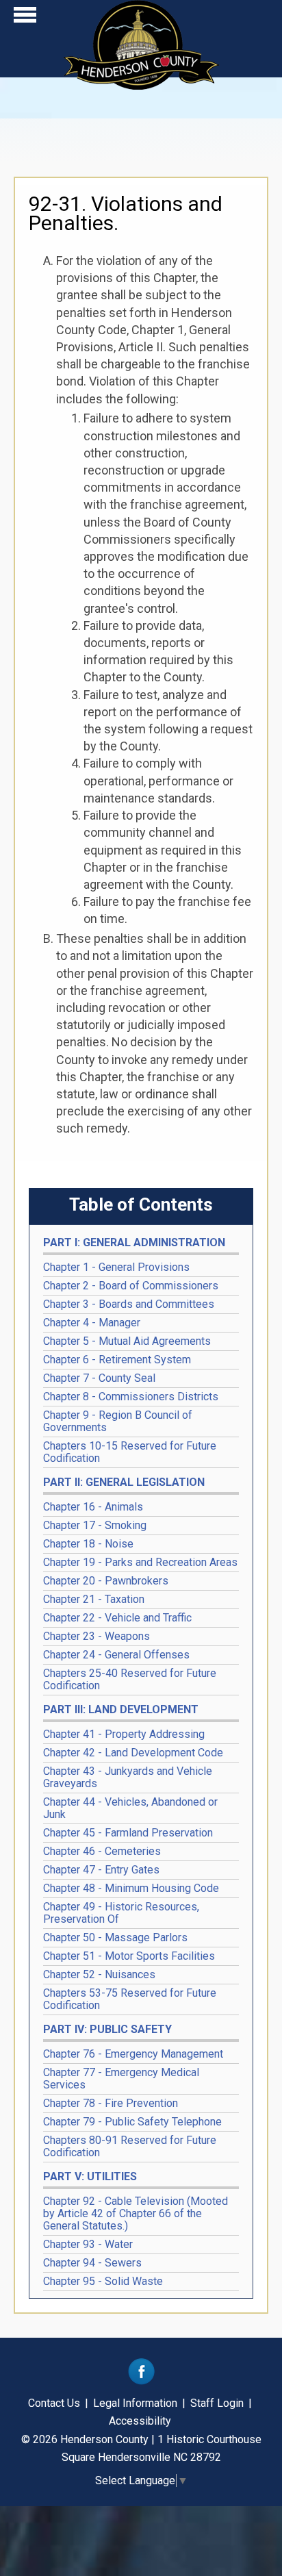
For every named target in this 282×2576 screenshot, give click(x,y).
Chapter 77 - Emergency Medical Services (121, 2079)
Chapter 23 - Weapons (97, 1636)
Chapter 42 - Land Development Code (133, 1753)
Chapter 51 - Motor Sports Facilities (129, 1956)
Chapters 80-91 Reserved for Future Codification (130, 2146)
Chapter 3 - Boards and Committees (129, 1304)
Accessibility (140, 2421)
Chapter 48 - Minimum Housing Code (131, 1888)
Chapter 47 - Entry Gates (101, 1870)
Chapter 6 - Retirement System (117, 1360)
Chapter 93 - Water (88, 2244)
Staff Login (217, 2403)
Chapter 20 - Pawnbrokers (106, 1581)
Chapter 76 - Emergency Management (133, 2054)
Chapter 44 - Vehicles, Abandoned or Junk (130, 1808)
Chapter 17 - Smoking (95, 1525)
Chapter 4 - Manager (92, 1323)
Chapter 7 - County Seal (99, 1378)
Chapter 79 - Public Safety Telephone (132, 2122)
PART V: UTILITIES (90, 2176)
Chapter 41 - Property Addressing (124, 1734)
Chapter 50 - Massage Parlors (115, 1937)
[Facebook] (141, 2381)
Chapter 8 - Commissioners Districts (131, 1397)
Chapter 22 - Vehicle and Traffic (117, 1618)
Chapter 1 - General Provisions (116, 1267)
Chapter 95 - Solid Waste (103, 2281)
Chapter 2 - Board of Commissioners (131, 1286)
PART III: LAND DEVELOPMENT (121, 1709)
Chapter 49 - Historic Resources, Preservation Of (121, 1913)
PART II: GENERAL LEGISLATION (124, 1482)
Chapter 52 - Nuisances (99, 1974)
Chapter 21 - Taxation (94, 1599)
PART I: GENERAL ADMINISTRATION (134, 1242)
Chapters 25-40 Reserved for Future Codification (130, 1679)
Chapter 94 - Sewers (92, 2263)
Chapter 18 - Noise (88, 1544)
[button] (25, 18)
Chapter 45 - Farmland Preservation (128, 1833)
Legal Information (135, 2403)
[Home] (141, 85)
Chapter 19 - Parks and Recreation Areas (140, 1562)
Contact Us (54, 2403)
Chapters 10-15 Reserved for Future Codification (130, 1452)
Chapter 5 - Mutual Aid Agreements (127, 1341)
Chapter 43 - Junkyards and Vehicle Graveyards (128, 1777)
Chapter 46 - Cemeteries (102, 1851)
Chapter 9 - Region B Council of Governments (118, 1421)
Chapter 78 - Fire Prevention (111, 2103)
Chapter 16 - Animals (93, 1507)
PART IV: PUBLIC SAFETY (107, 2029)
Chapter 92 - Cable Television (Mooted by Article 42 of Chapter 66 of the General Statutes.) (136, 2213)
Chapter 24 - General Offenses (116, 1655)
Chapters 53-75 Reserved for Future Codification (130, 1999)
